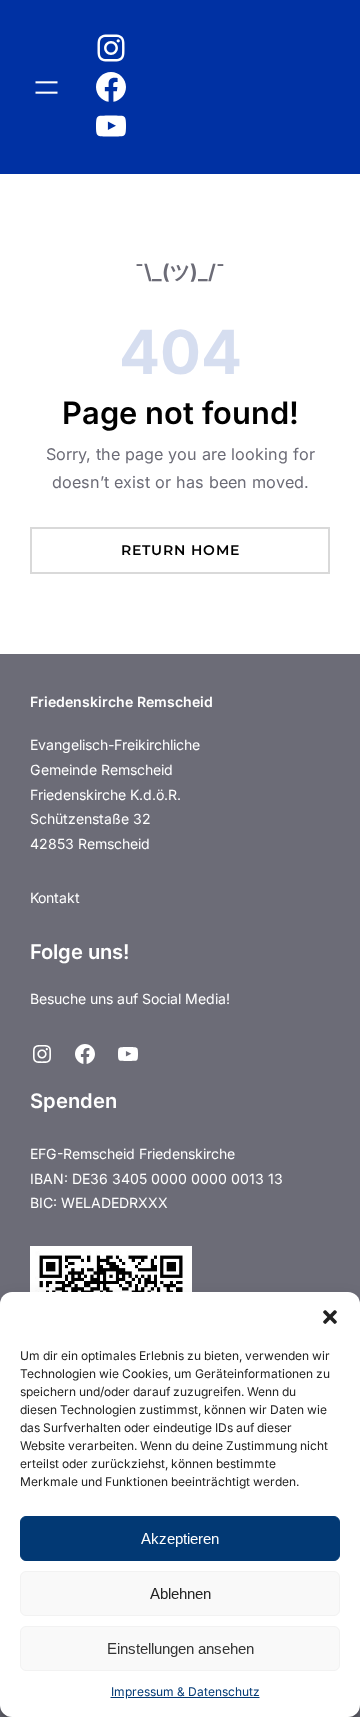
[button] (330, 1317)
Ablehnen (180, 1593)
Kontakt (55, 897)
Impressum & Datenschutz (185, 1691)
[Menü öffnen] (46, 87)
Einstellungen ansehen (180, 1648)
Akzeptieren (180, 1538)
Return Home (180, 550)
